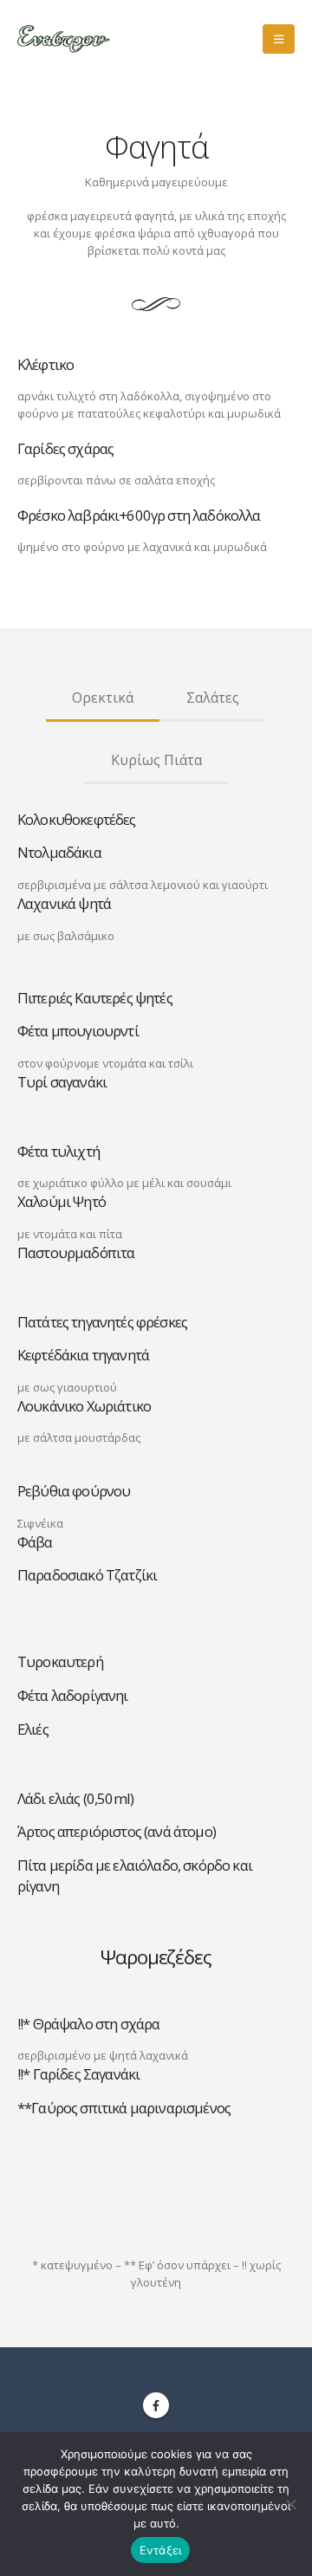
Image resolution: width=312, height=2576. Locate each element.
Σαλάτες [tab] (213, 698)
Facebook (156, 2405)
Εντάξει (161, 2550)
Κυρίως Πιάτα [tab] (156, 760)
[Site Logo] (65, 39)
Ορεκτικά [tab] (103, 698)
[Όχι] (290, 2504)
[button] (279, 39)
